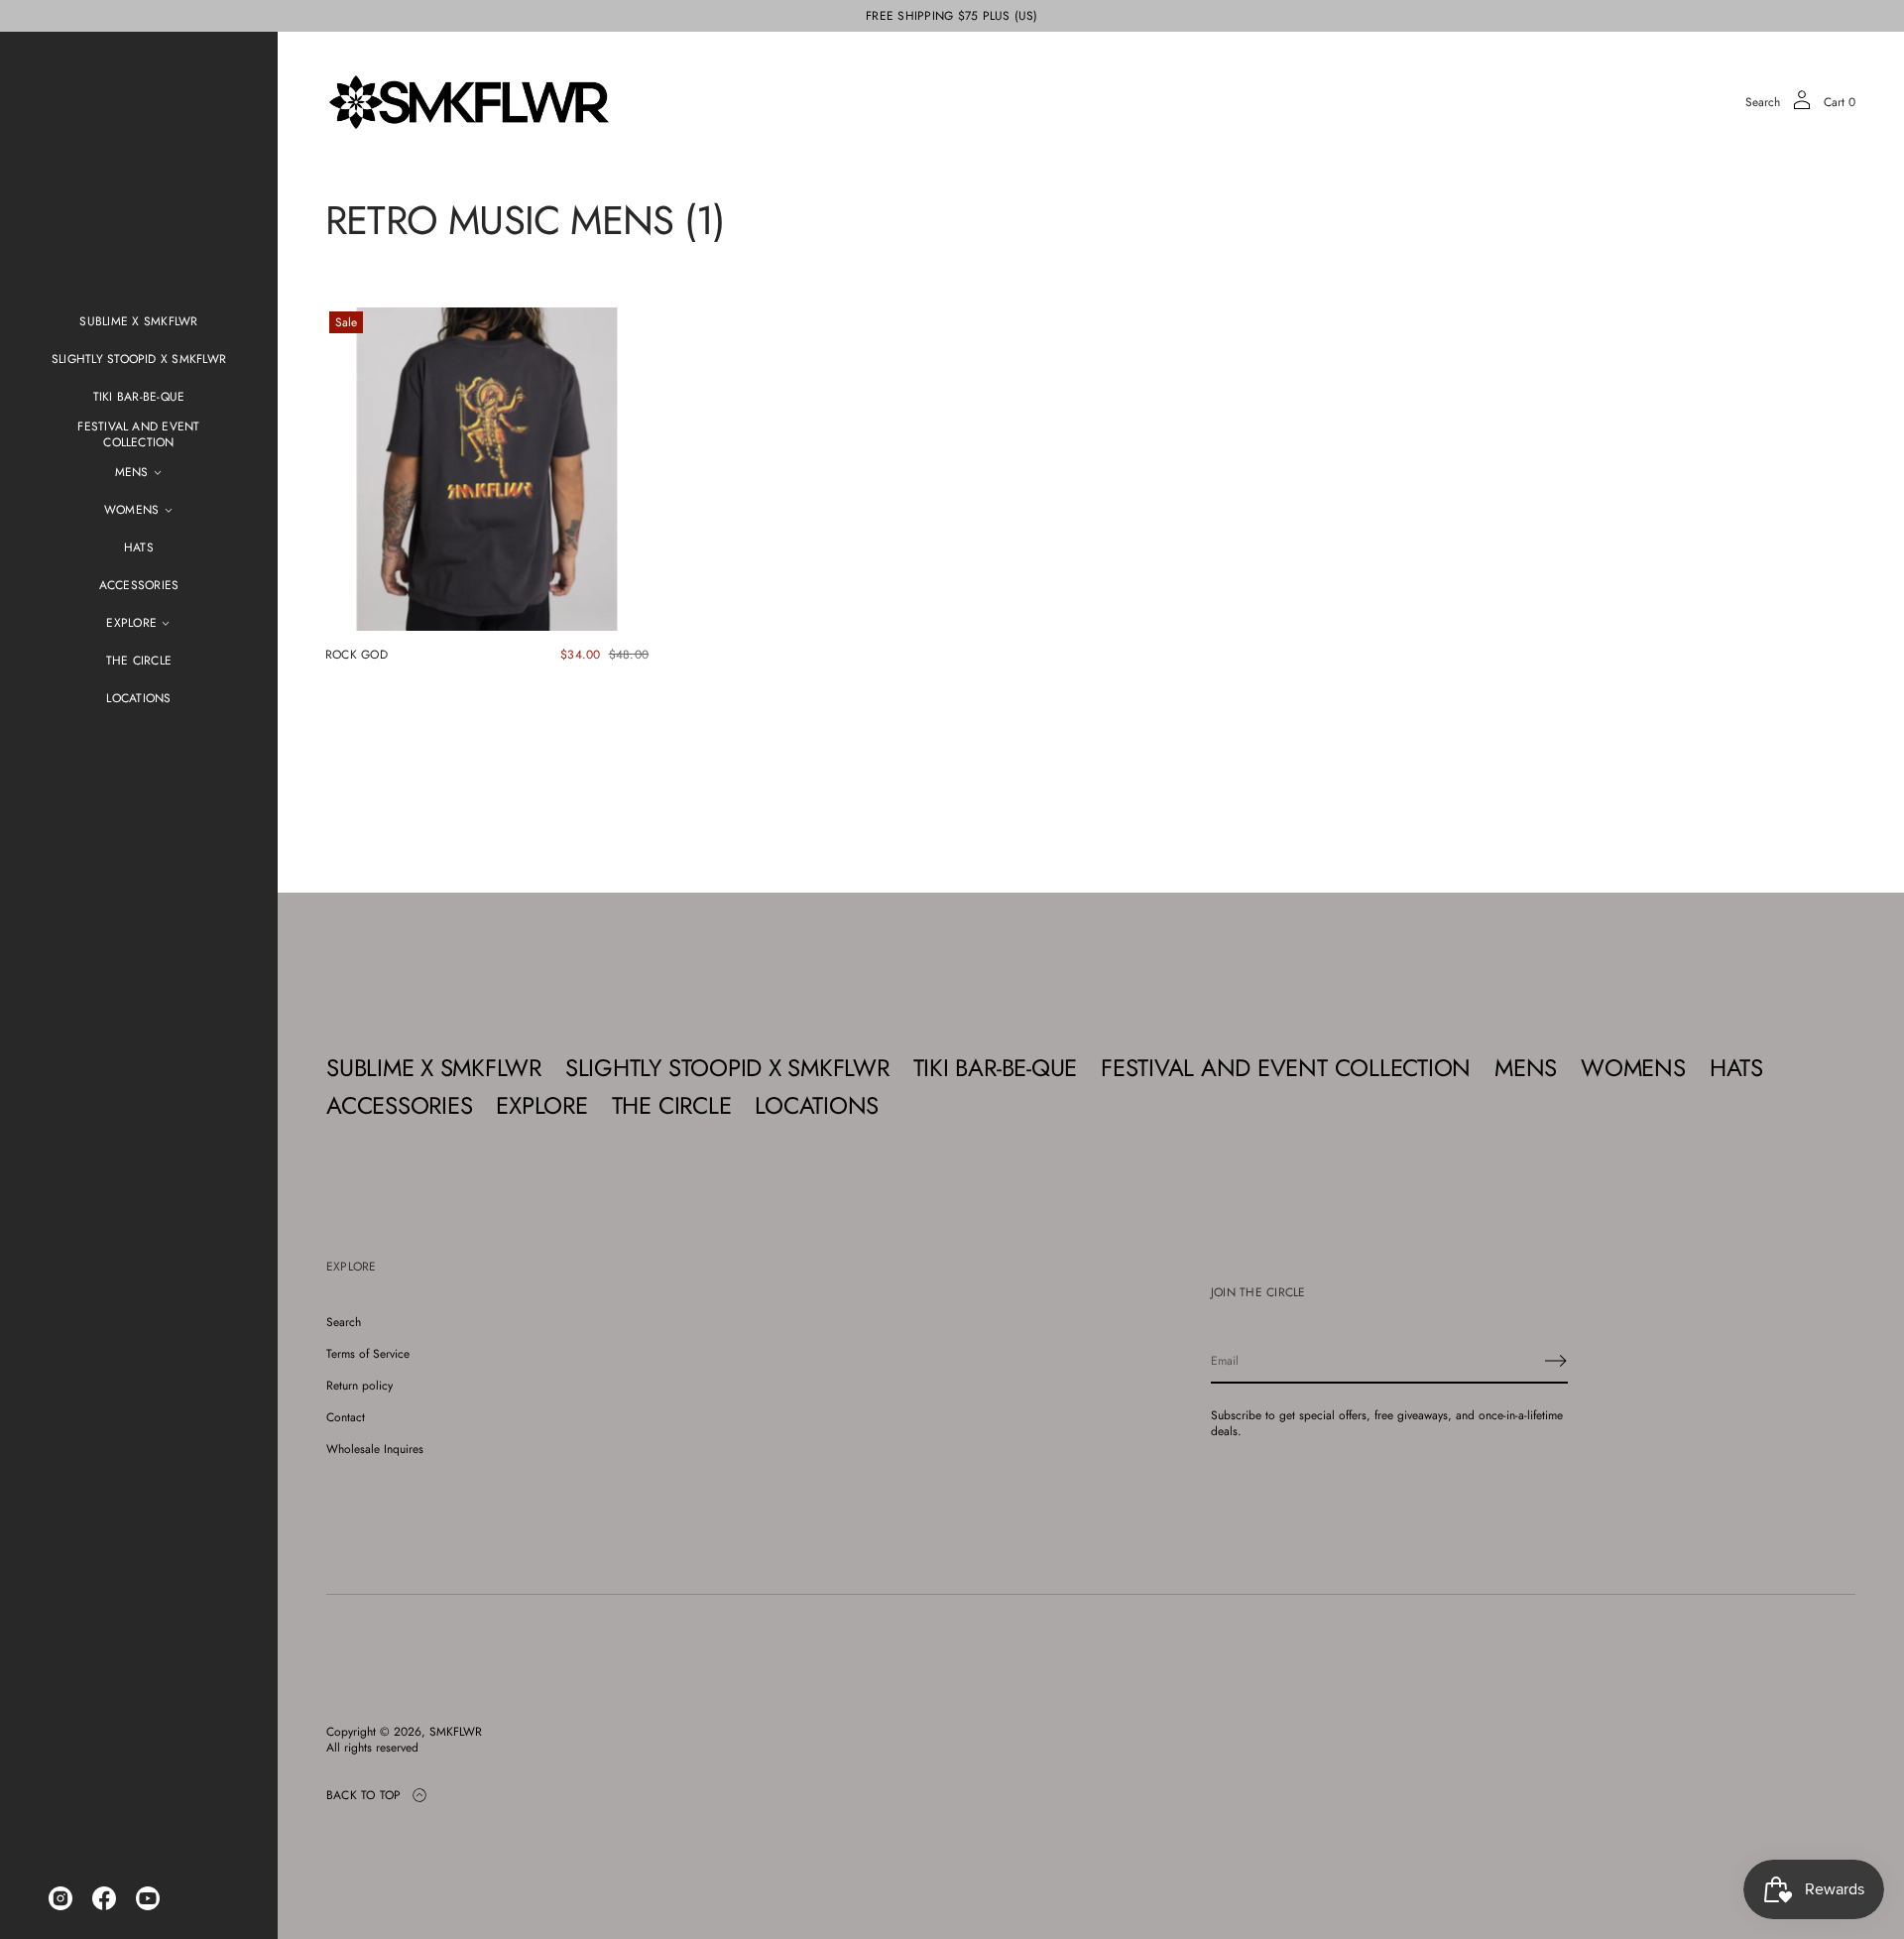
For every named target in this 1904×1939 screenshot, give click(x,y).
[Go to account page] (1802, 107)
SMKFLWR (456, 1732)
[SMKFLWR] (469, 102)
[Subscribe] (1556, 1361)
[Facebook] (104, 1898)
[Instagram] (60, 1898)
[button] (1763, 102)
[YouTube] (148, 1898)
